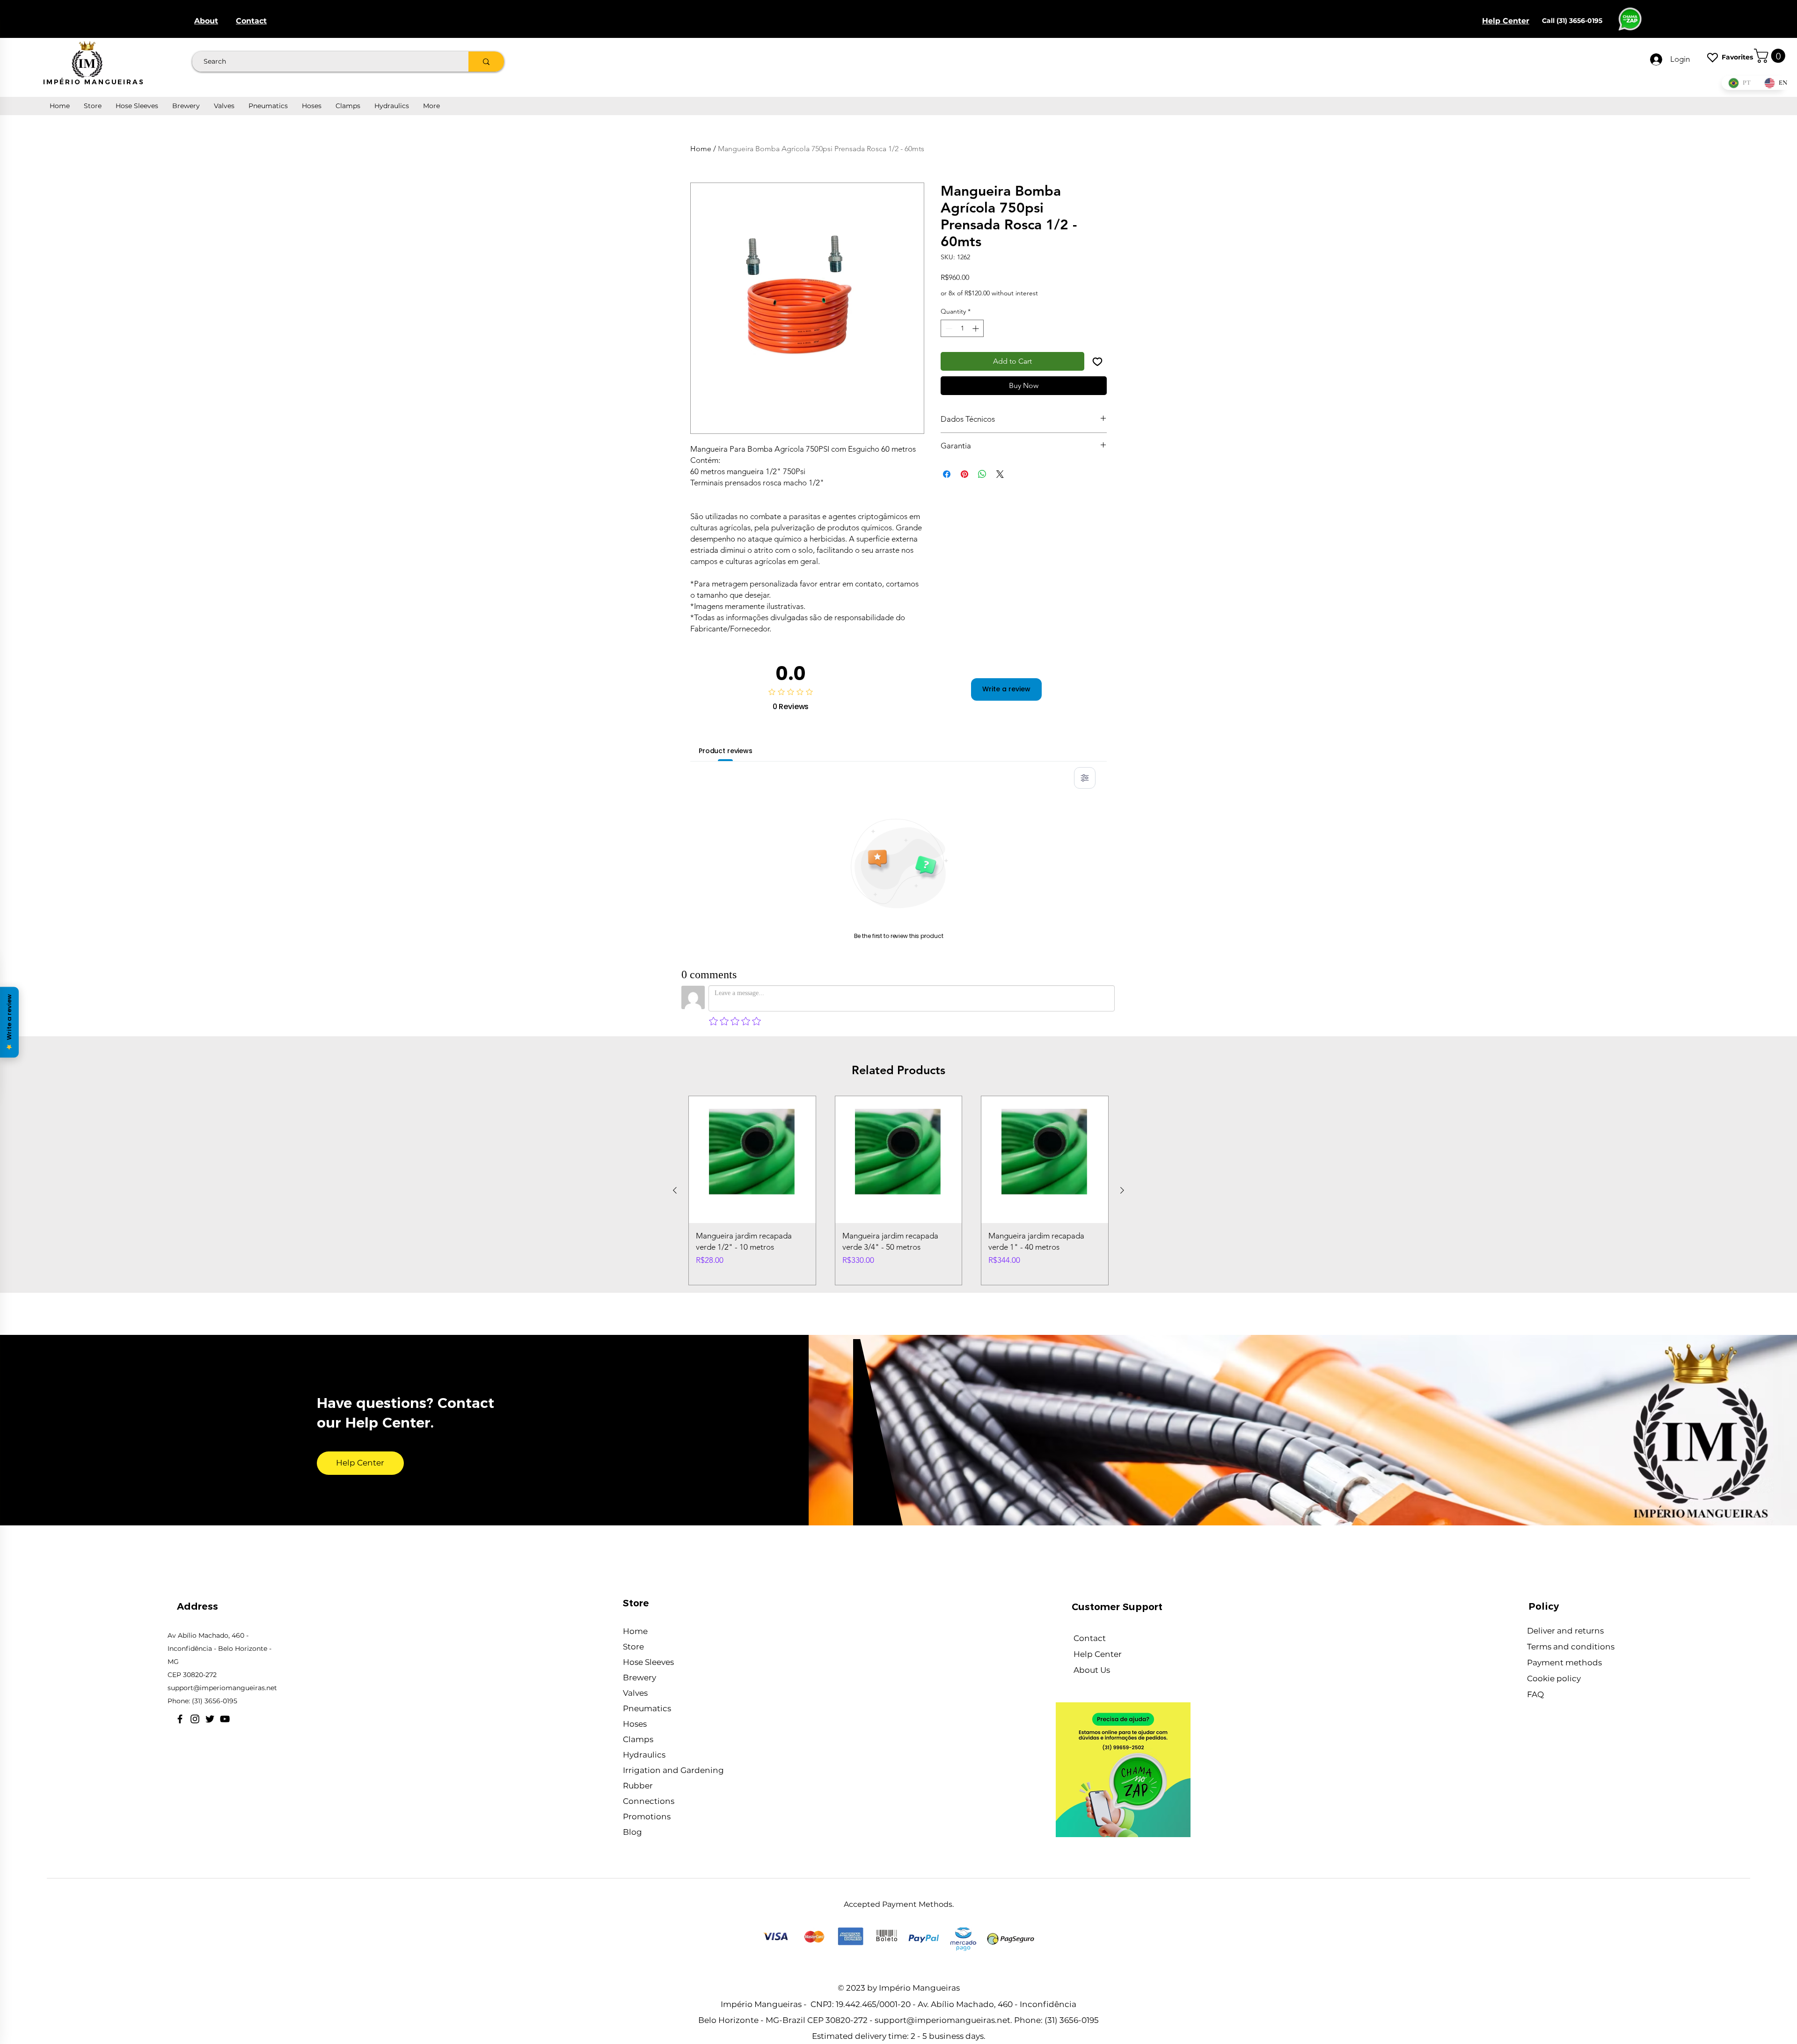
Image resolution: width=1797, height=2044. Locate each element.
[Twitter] (210, 1719)
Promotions (647, 1817)
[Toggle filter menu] (1085, 778)
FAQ (1535, 1694)
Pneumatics (647, 1708)
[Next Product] (1122, 1190)
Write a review (1006, 689)
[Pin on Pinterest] (964, 474)
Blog (632, 1832)
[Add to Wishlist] (1097, 361)
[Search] (486, 62)
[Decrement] (948, 328)
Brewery (639, 1678)
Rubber (638, 1786)
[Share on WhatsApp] (982, 474)
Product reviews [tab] (726, 751)
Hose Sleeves (648, 1662)
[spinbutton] (962, 328)
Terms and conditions (1572, 1647)
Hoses (635, 1724)
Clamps (638, 1739)
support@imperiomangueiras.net (222, 1688)
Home (701, 149)
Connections (649, 1801)
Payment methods (1564, 1663)
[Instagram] (195, 1719)
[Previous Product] (675, 1190)
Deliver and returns (1566, 1631)
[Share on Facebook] (947, 474)
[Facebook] (180, 1719)
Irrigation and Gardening (673, 1770)
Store (633, 1647)
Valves (635, 1693)
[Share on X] (1000, 474)
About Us (1093, 1670)
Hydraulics (644, 1755)
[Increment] (976, 328)
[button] (1771, 56)
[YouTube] (225, 1719)
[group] (898, 1191)
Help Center (1099, 1654)
